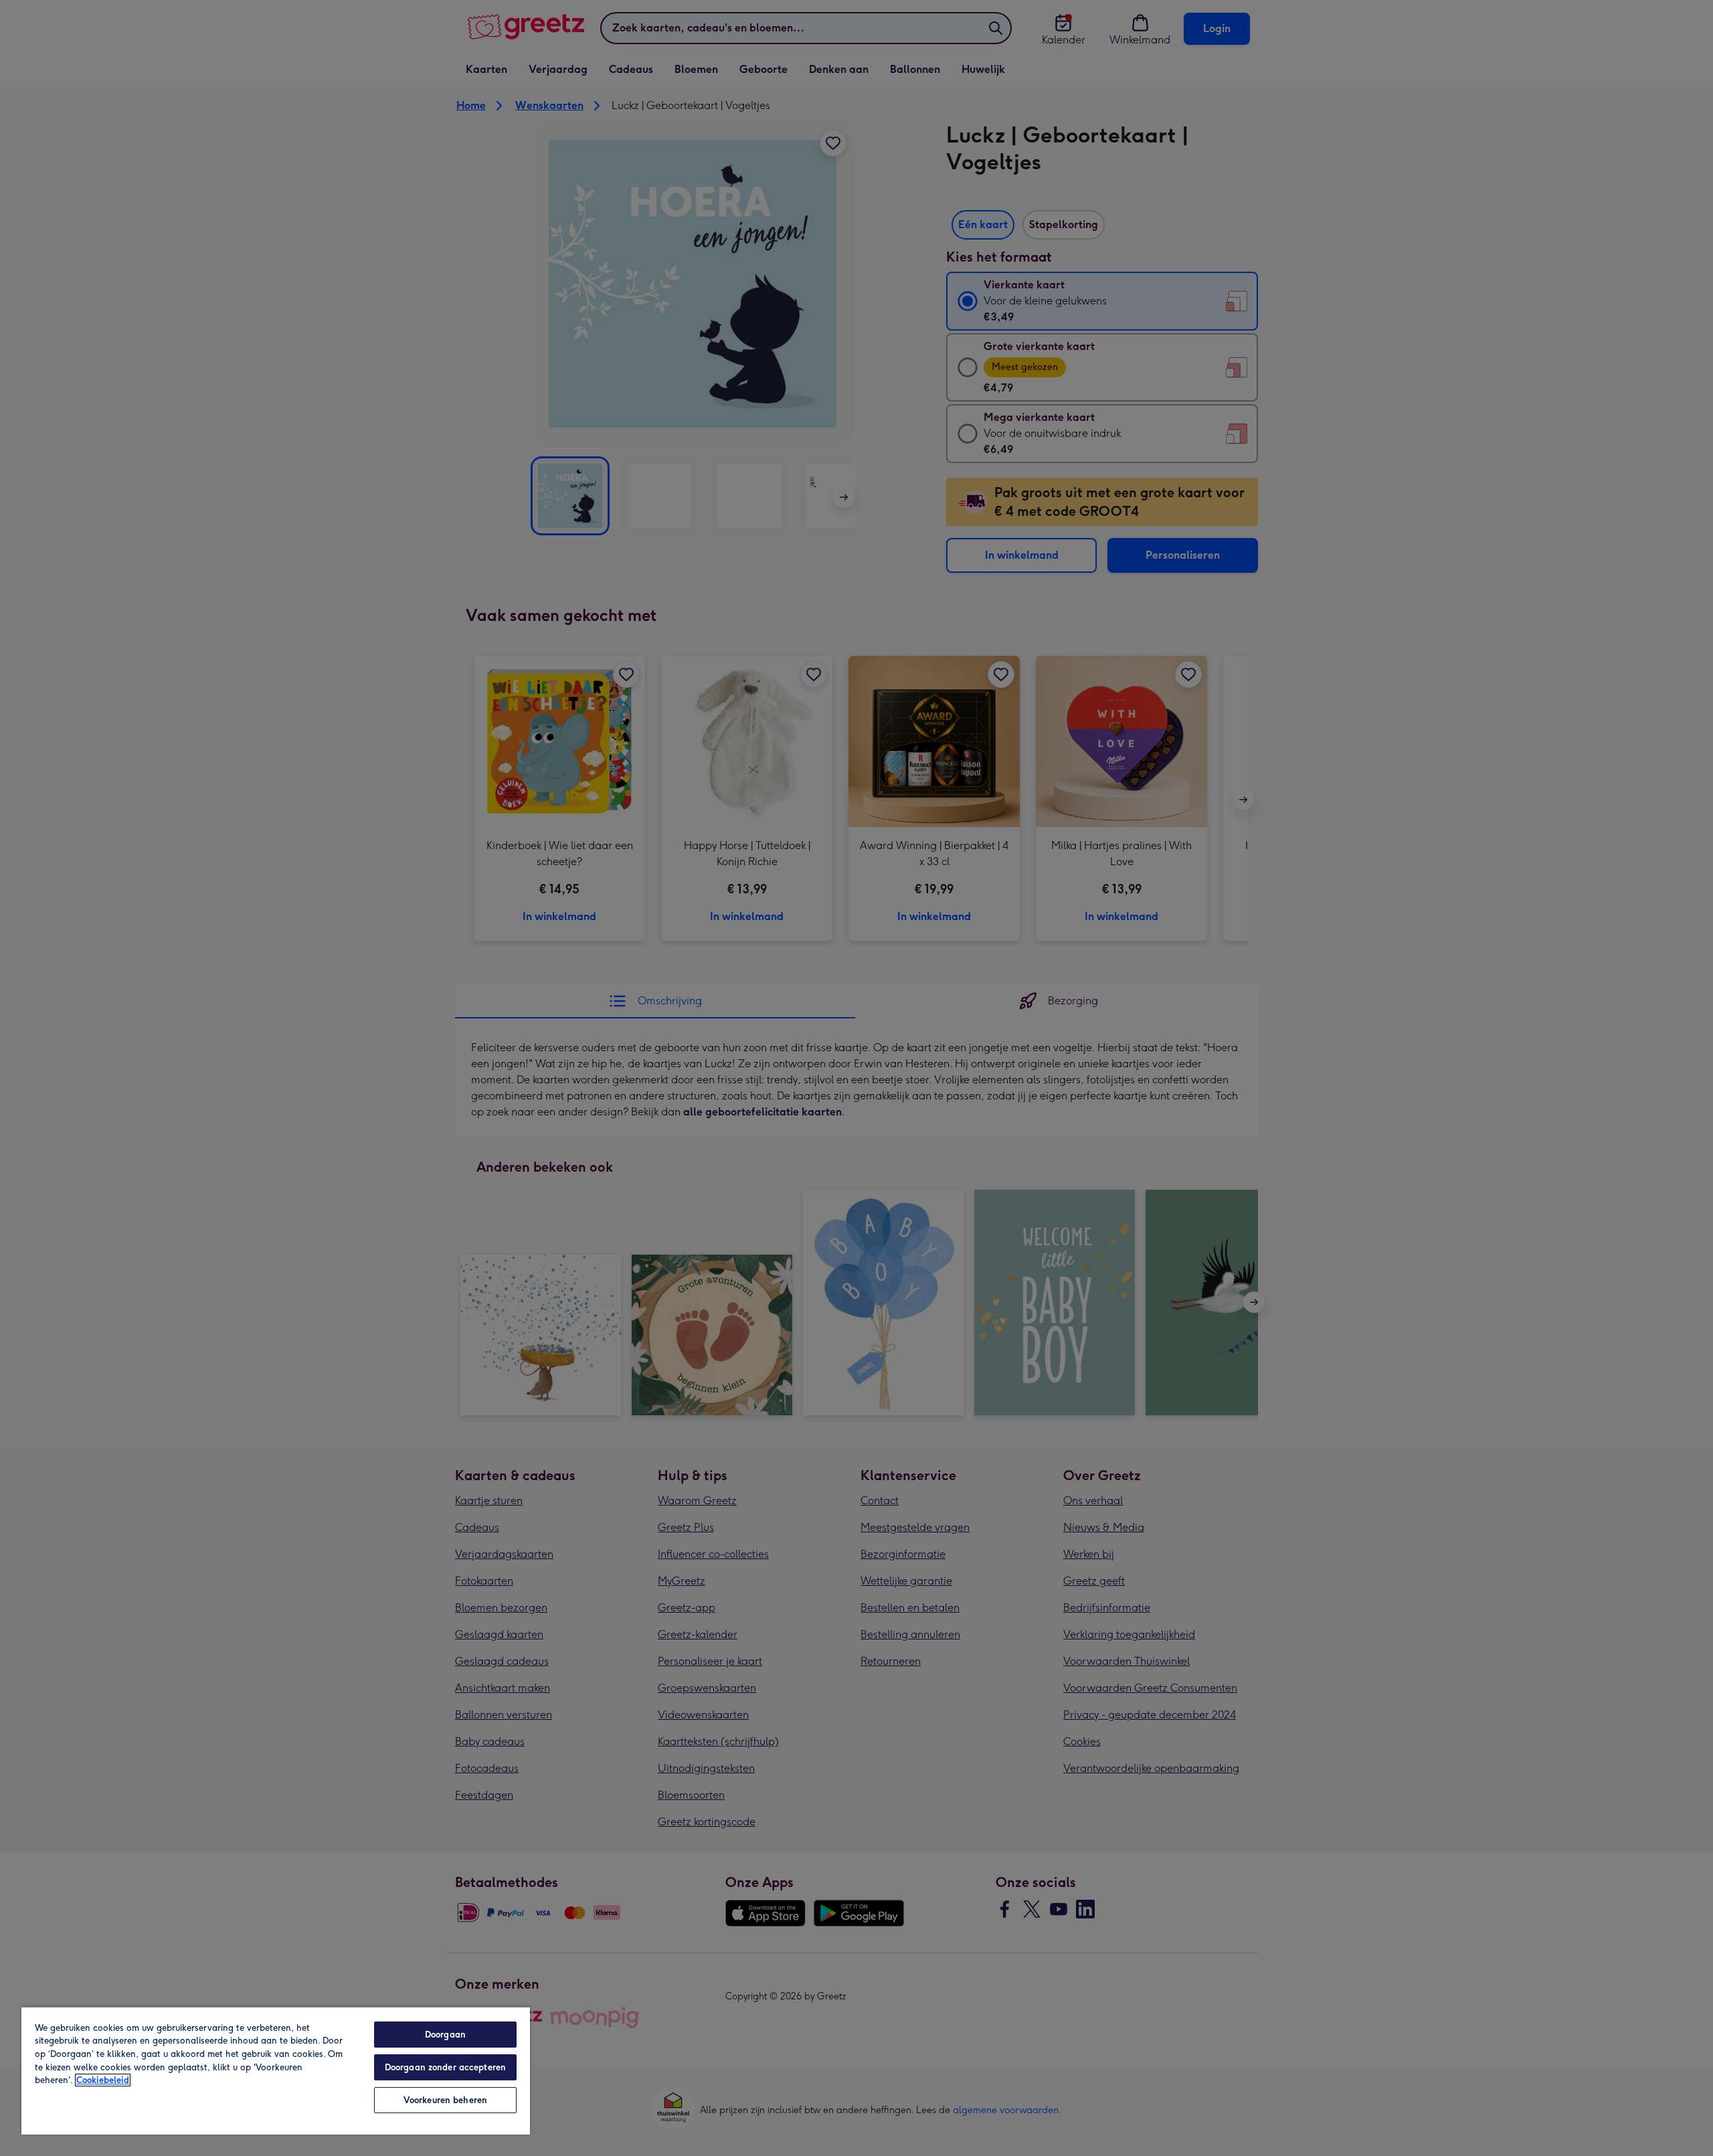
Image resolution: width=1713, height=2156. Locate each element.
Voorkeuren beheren (445, 2100)
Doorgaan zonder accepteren (445, 2067)
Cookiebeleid (103, 2080)
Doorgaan (445, 2035)
